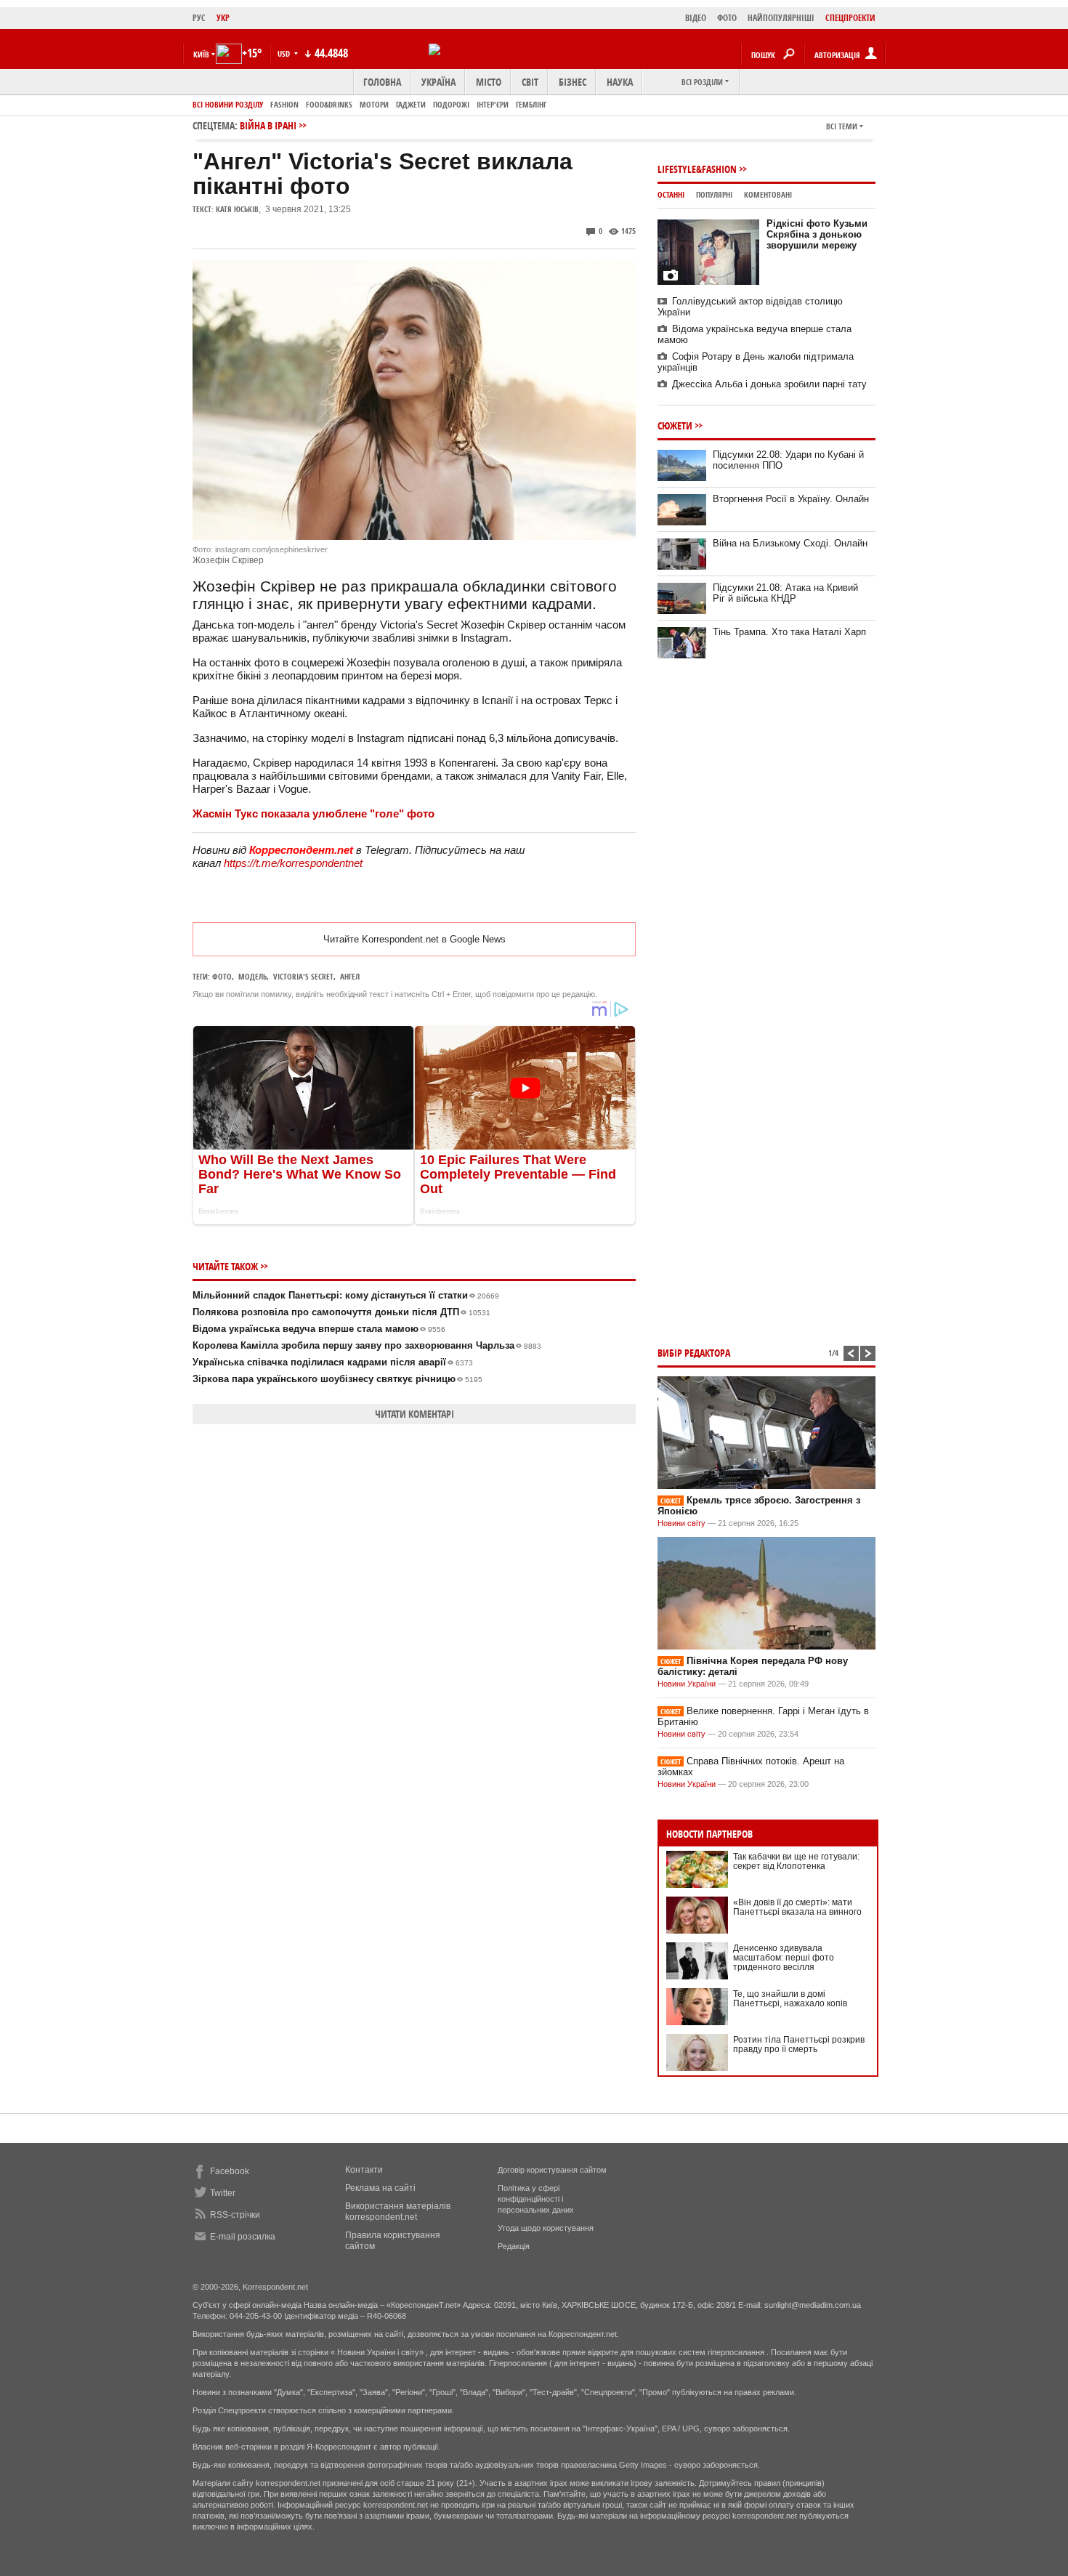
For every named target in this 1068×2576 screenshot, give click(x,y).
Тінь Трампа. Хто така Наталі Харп (789, 632)
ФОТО (727, 18)
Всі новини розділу (228, 104)
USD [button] (285, 53)
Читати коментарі (414, 1414)
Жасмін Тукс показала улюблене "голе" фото (313, 813)
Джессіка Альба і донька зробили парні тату (769, 384)
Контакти (364, 2170)
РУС (199, 18)
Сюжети (675, 425)
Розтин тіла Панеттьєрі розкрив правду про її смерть (799, 2044)
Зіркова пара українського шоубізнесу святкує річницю (337, 1379)
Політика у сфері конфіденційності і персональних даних (536, 2199)
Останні (671, 194)
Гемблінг (531, 104)
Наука (620, 82)
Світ (530, 82)
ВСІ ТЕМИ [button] (842, 126)
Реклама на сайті (380, 2188)
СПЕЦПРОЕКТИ (850, 18)
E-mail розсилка (243, 2237)
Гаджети (411, 104)
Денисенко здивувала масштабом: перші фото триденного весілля (784, 1958)
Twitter (223, 2193)
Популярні (714, 194)
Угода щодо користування (546, 2228)
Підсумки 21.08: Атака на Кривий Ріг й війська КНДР (785, 593)
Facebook (230, 2171)
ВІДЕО (696, 18)
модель (252, 976)
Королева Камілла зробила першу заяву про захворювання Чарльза (367, 1345)
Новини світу (681, 1523)
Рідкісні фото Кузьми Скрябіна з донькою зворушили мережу (817, 234)
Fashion (284, 104)
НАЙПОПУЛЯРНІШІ (781, 18)
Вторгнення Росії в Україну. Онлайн (791, 499)
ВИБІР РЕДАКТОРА (694, 1353)
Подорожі (451, 104)
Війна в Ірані (268, 125)
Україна (438, 82)
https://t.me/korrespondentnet (293, 863)
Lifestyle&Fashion (697, 169)
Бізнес (573, 82)
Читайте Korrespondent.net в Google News (414, 939)
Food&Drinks (329, 104)
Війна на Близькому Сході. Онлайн (790, 543)
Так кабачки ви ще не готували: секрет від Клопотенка (796, 1861)
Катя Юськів (237, 209)
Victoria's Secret (303, 976)
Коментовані (768, 194)
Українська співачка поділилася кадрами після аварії (333, 1362)
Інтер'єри (493, 104)
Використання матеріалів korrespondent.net (398, 2212)
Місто (489, 82)
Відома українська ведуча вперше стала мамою (319, 1329)
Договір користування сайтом (552, 2170)
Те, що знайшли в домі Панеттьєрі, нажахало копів (790, 1999)
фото (222, 976)
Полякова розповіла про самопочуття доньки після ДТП (341, 1312)
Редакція (514, 2246)
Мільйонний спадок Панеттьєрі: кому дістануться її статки (346, 1295)
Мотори (374, 104)
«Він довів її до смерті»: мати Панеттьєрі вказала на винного (797, 1907)
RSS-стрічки (235, 2215)
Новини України (687, 1684)
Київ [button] (201, 54)
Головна (382, 82)
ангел (350, 976)
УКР (223, 18)
